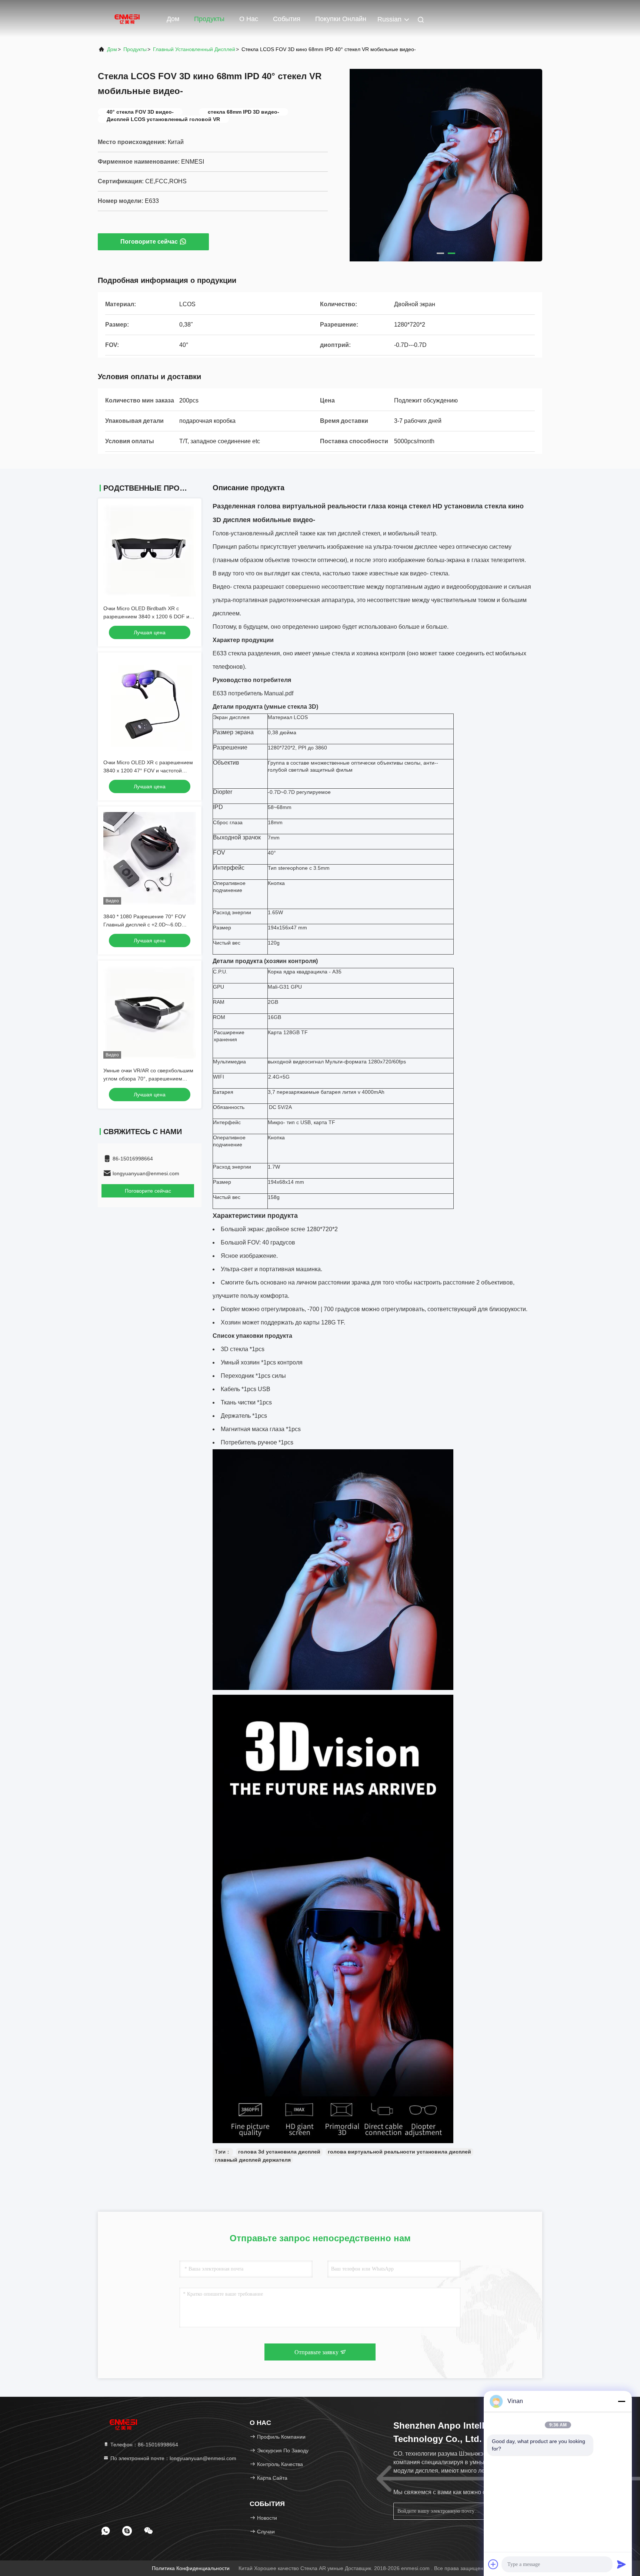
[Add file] (493, 2564)
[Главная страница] (127, 19)
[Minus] (621, 2401)
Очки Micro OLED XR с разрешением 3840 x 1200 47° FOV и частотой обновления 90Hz (148, 771)
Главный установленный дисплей (194, 49)
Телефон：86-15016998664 (144, 2445)
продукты (135, 49)
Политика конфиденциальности (191, 2568)
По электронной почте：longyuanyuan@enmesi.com (173, 2458)
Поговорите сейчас (149, 242)
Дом (173, 19)
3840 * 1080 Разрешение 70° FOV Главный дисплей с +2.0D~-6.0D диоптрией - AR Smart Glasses (144, 925)
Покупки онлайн (341, 19)
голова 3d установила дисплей (279, 2152)
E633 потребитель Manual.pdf (253, 693)
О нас (249, 19)
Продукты (209, 19)
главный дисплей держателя (253, 2160)
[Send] (621, 2564)
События (287, 19)
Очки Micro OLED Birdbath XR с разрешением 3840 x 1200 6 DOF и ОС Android (146, 617)
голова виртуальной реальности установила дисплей (399, 2152)
